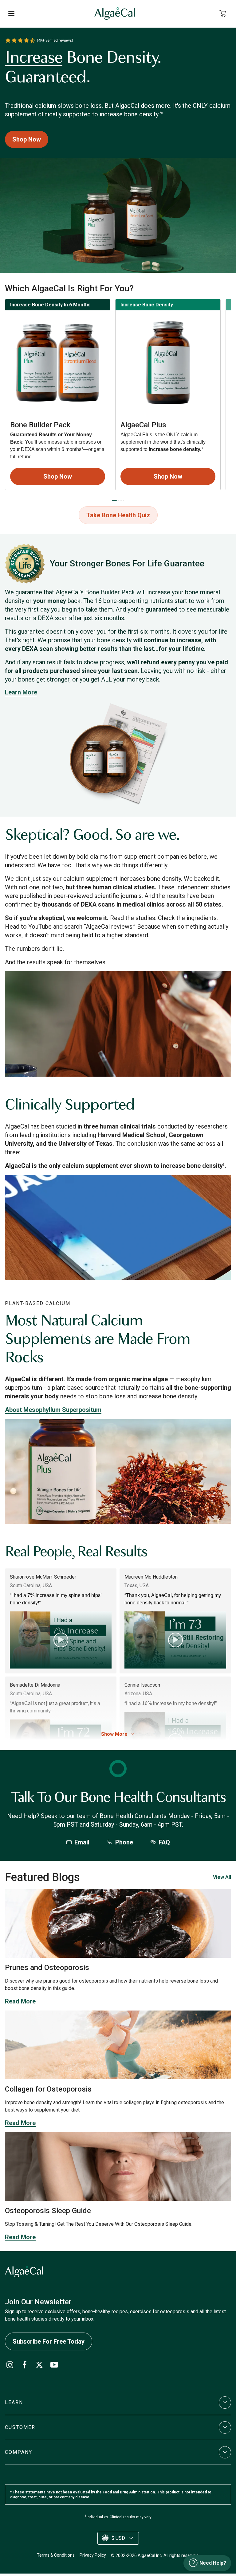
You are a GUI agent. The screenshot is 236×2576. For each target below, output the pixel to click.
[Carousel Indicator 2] (119, 501)
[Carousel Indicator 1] (114, 501)
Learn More (21, 692)
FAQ (164, 1842)
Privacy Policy (93, 2555)
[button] (118, 2403)
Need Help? (213, 2563)
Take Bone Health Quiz (118, 515)
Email (82, 1842)
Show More (114, 1734)
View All (222, 1877)
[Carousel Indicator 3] (121, 501)
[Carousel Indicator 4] (124, 501)
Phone (124, 1842)
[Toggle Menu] (11, 14)
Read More (20, 2001)
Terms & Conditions (56, 2555)
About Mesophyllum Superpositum (53, 1410)
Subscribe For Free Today (49, 2341)
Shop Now (27, 139)
